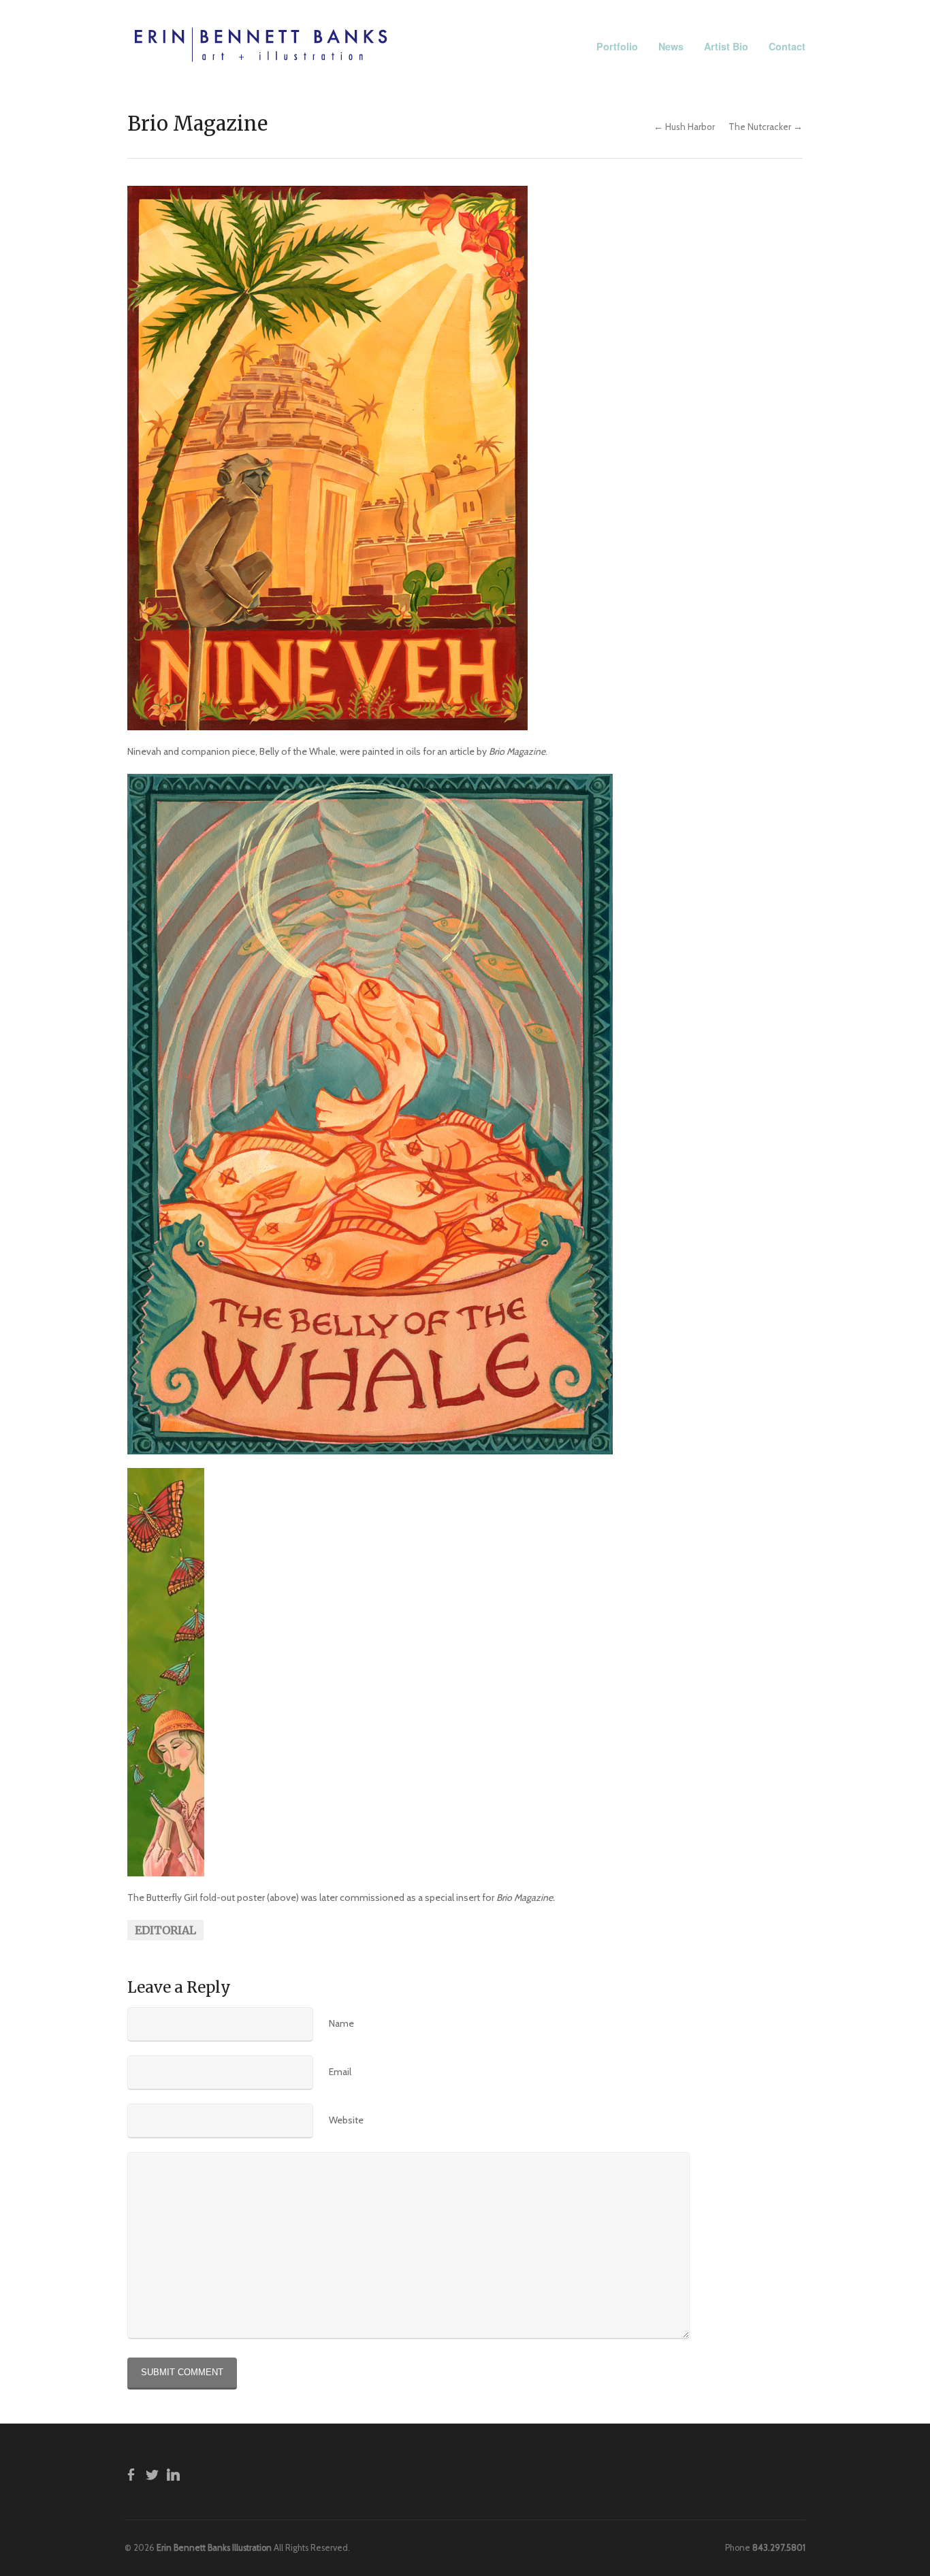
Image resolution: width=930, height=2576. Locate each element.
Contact (787, 46)
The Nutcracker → (766, 127)
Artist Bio (726, 46)
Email (340, 2072)
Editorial (165, 1930)
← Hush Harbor (684, 127)
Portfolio (617, 46)
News (671, 46)
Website (346, 2120)
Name (341, 2023)
